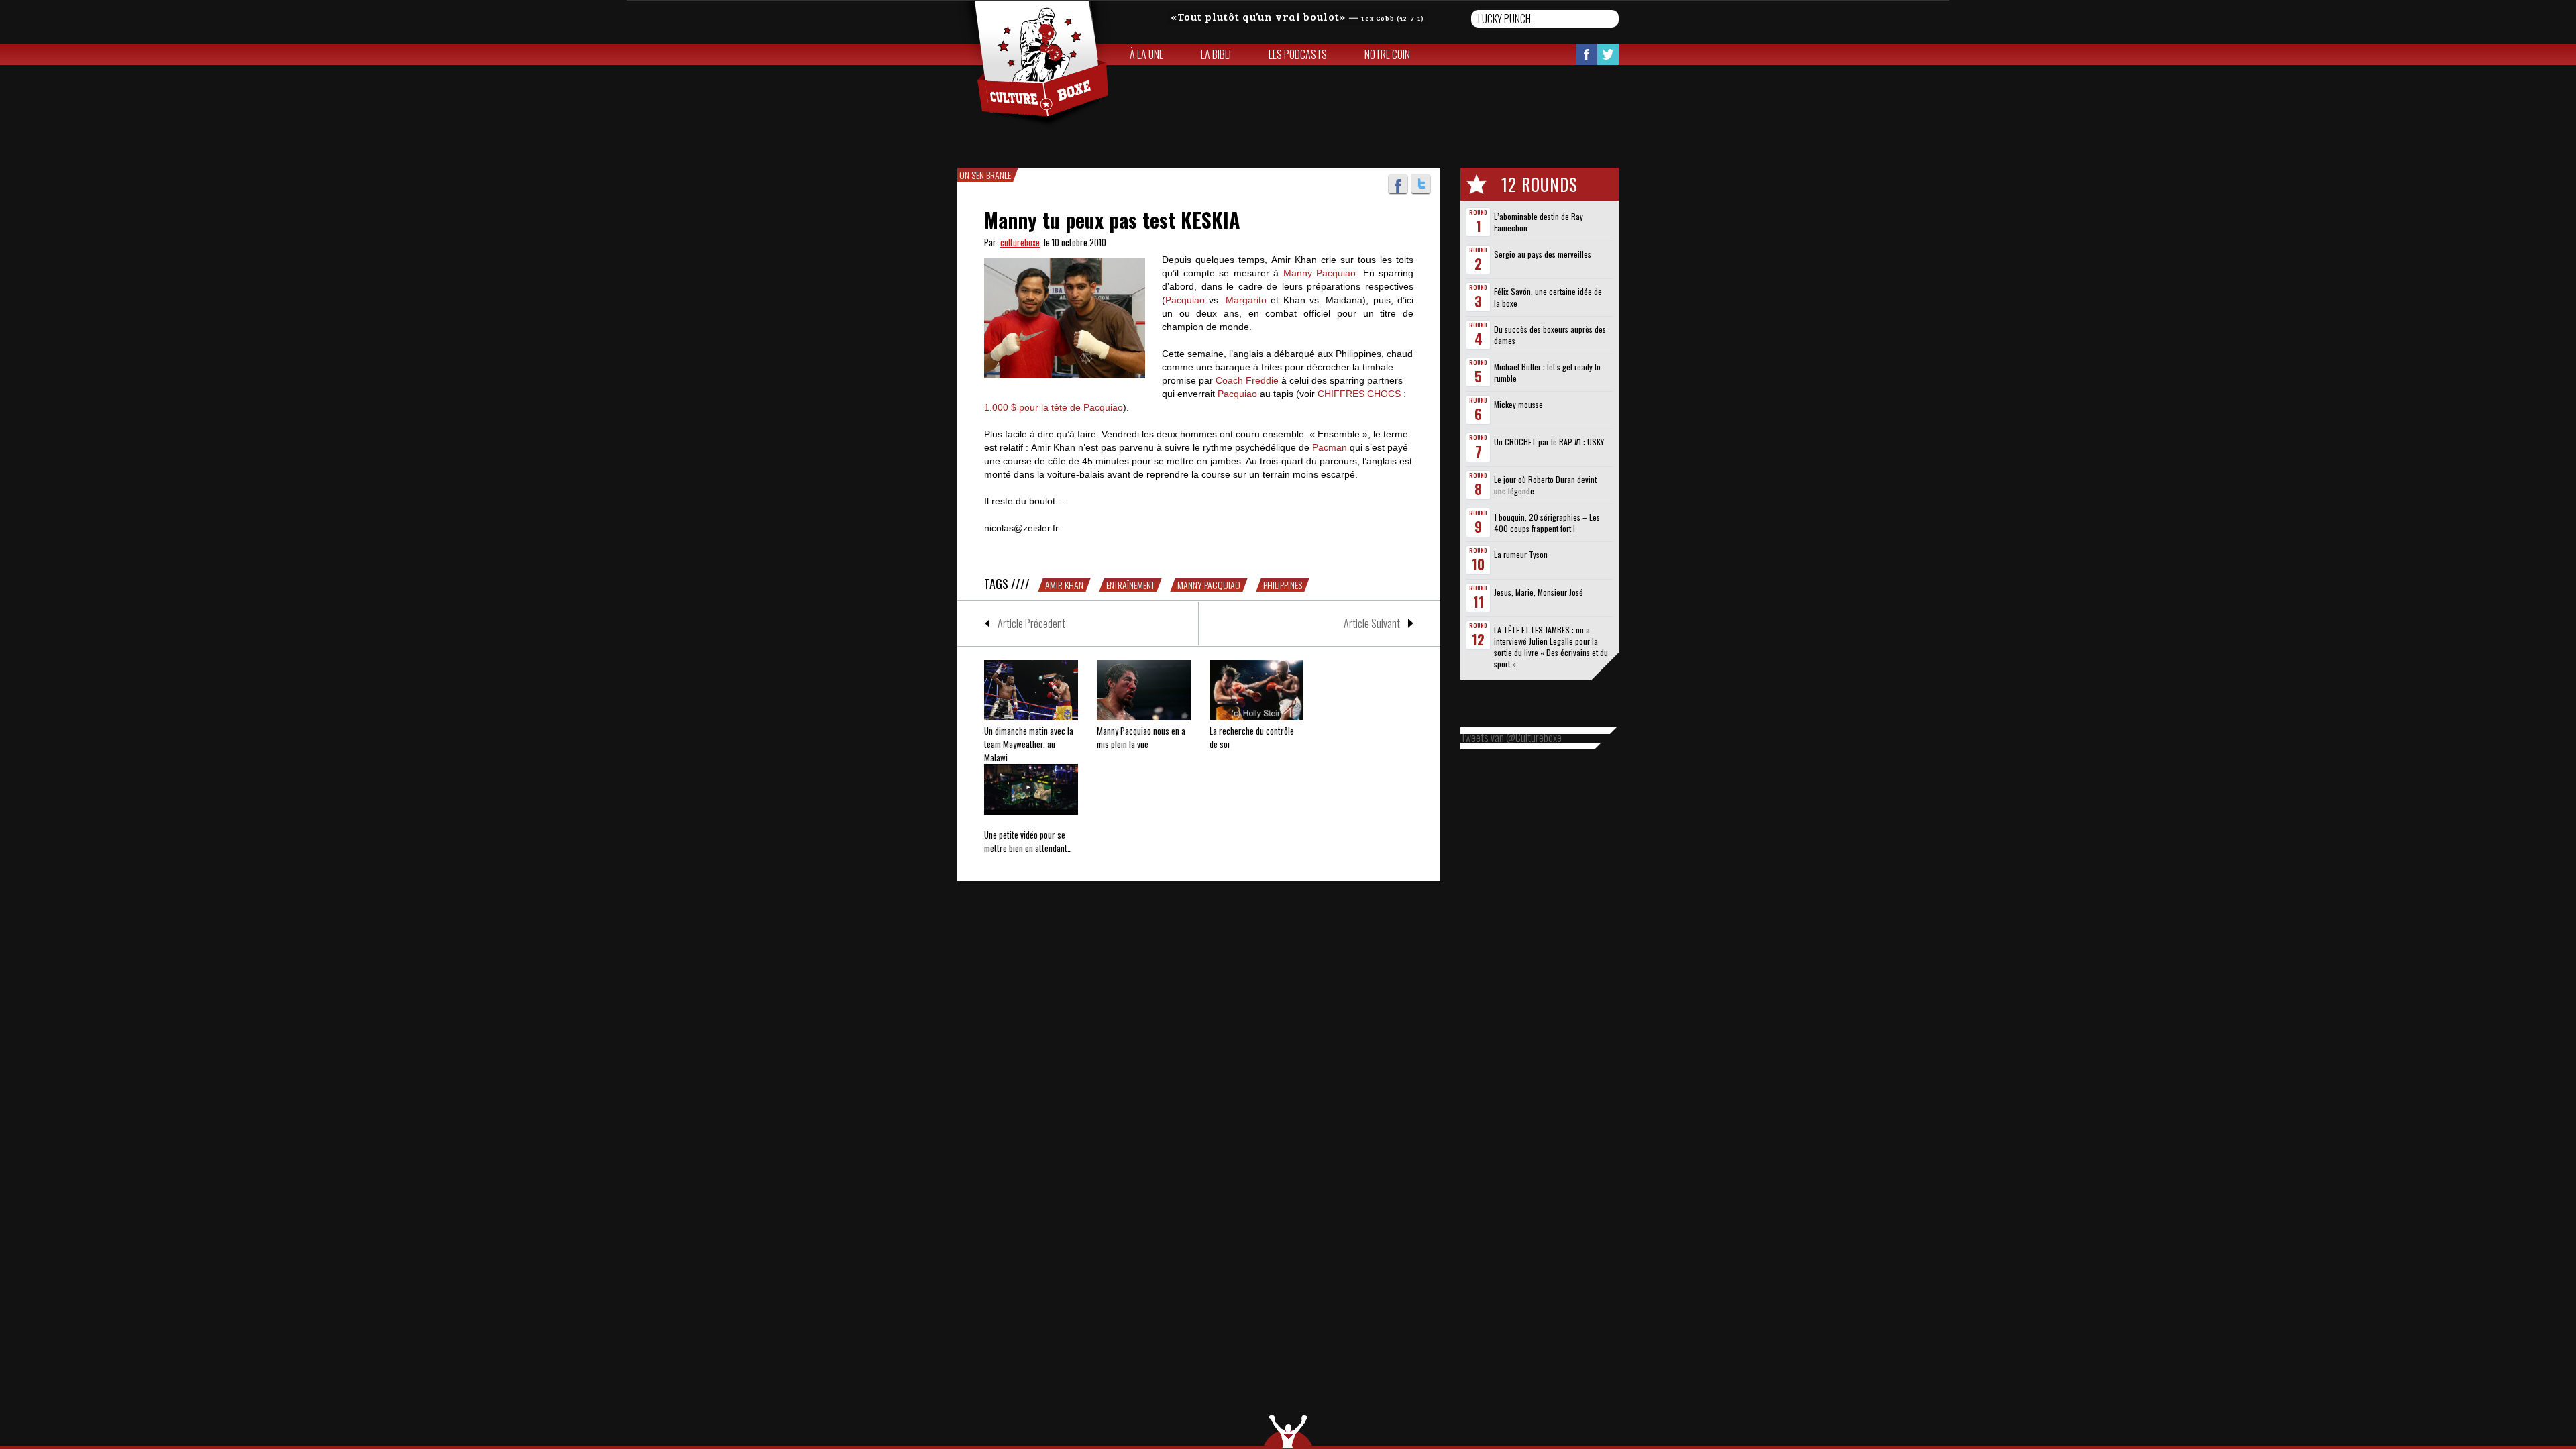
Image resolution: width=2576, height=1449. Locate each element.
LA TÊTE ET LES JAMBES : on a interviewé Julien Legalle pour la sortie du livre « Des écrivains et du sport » (1551, 647)
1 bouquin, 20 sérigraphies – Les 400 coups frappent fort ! (1547, 523)
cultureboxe (1020, 242)
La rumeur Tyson (1521, 554)
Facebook (1587, 54)
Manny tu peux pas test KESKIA (1112, 220)
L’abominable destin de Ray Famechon (1539, 222)
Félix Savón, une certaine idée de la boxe (1548, 297)
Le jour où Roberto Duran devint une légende (1545, 485)
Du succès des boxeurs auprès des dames (1550, 335)
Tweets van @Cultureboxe (1511, 737)
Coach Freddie (1247, 380)
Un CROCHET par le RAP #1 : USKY (1549, 442)
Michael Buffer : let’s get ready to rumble (1547, 372)
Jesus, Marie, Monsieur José (1539, 592)
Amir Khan (1064, 585)
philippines (1283, 585)
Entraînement (1130, 585)
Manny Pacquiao (1320, 273)
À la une (1146, 54)
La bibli (1216, 54)
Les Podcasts (1298, 54)
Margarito (1246, 300)
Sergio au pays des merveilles (1543, 254)
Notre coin (1387, 54)
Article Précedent (1031, 623)
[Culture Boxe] (1034, 64)
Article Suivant (1372, 623)
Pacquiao (1185, 300)
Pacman (1330, 447)
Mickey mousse (1518, 404)
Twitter (1608, 54)
